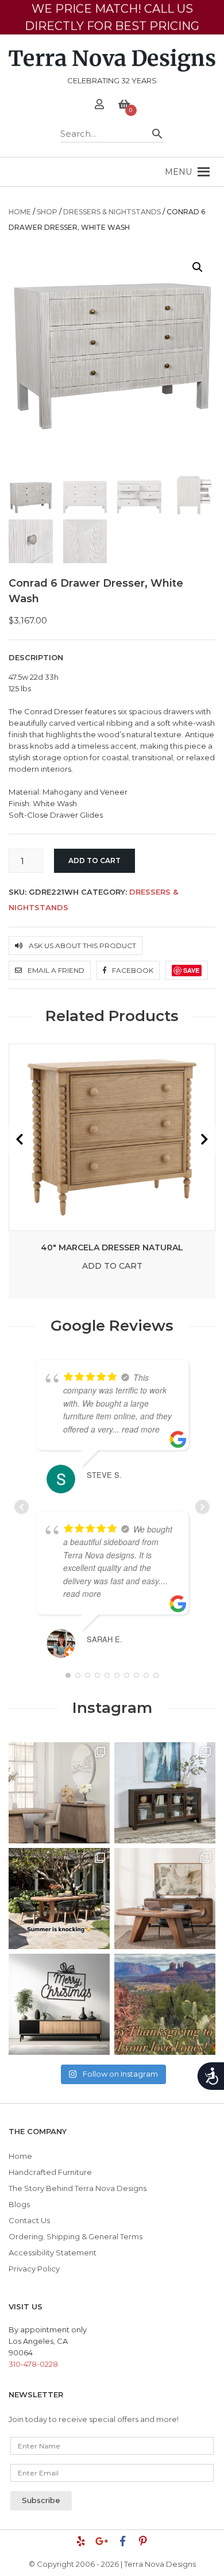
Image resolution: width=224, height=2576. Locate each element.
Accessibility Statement (53, 2252)
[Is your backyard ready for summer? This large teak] (59, 1899)
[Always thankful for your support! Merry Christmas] (59, 2004)
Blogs (19, 2204)
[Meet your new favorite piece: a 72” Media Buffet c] (165, 1793)
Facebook (132, 970)
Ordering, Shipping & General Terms (76, 2236)
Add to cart (94, 860)
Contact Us (29, 2220)
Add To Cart (112, 1266)
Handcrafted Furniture (50, 2172)
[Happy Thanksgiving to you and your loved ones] (165, 2004)
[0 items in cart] (124, 106)
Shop (47, 212)
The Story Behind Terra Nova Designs (78, 2188)
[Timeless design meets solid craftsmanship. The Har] (165, 1899)
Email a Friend (55, 970)
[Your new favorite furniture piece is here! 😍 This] (59, 1793)
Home (20, 212)
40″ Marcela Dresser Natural (112, 1247)
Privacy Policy (34, 2269)
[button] (178, 172)
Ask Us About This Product (82, 946)
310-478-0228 (33, 2364)
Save (191, 970)
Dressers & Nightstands (112, 212)
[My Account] (99, 106)
